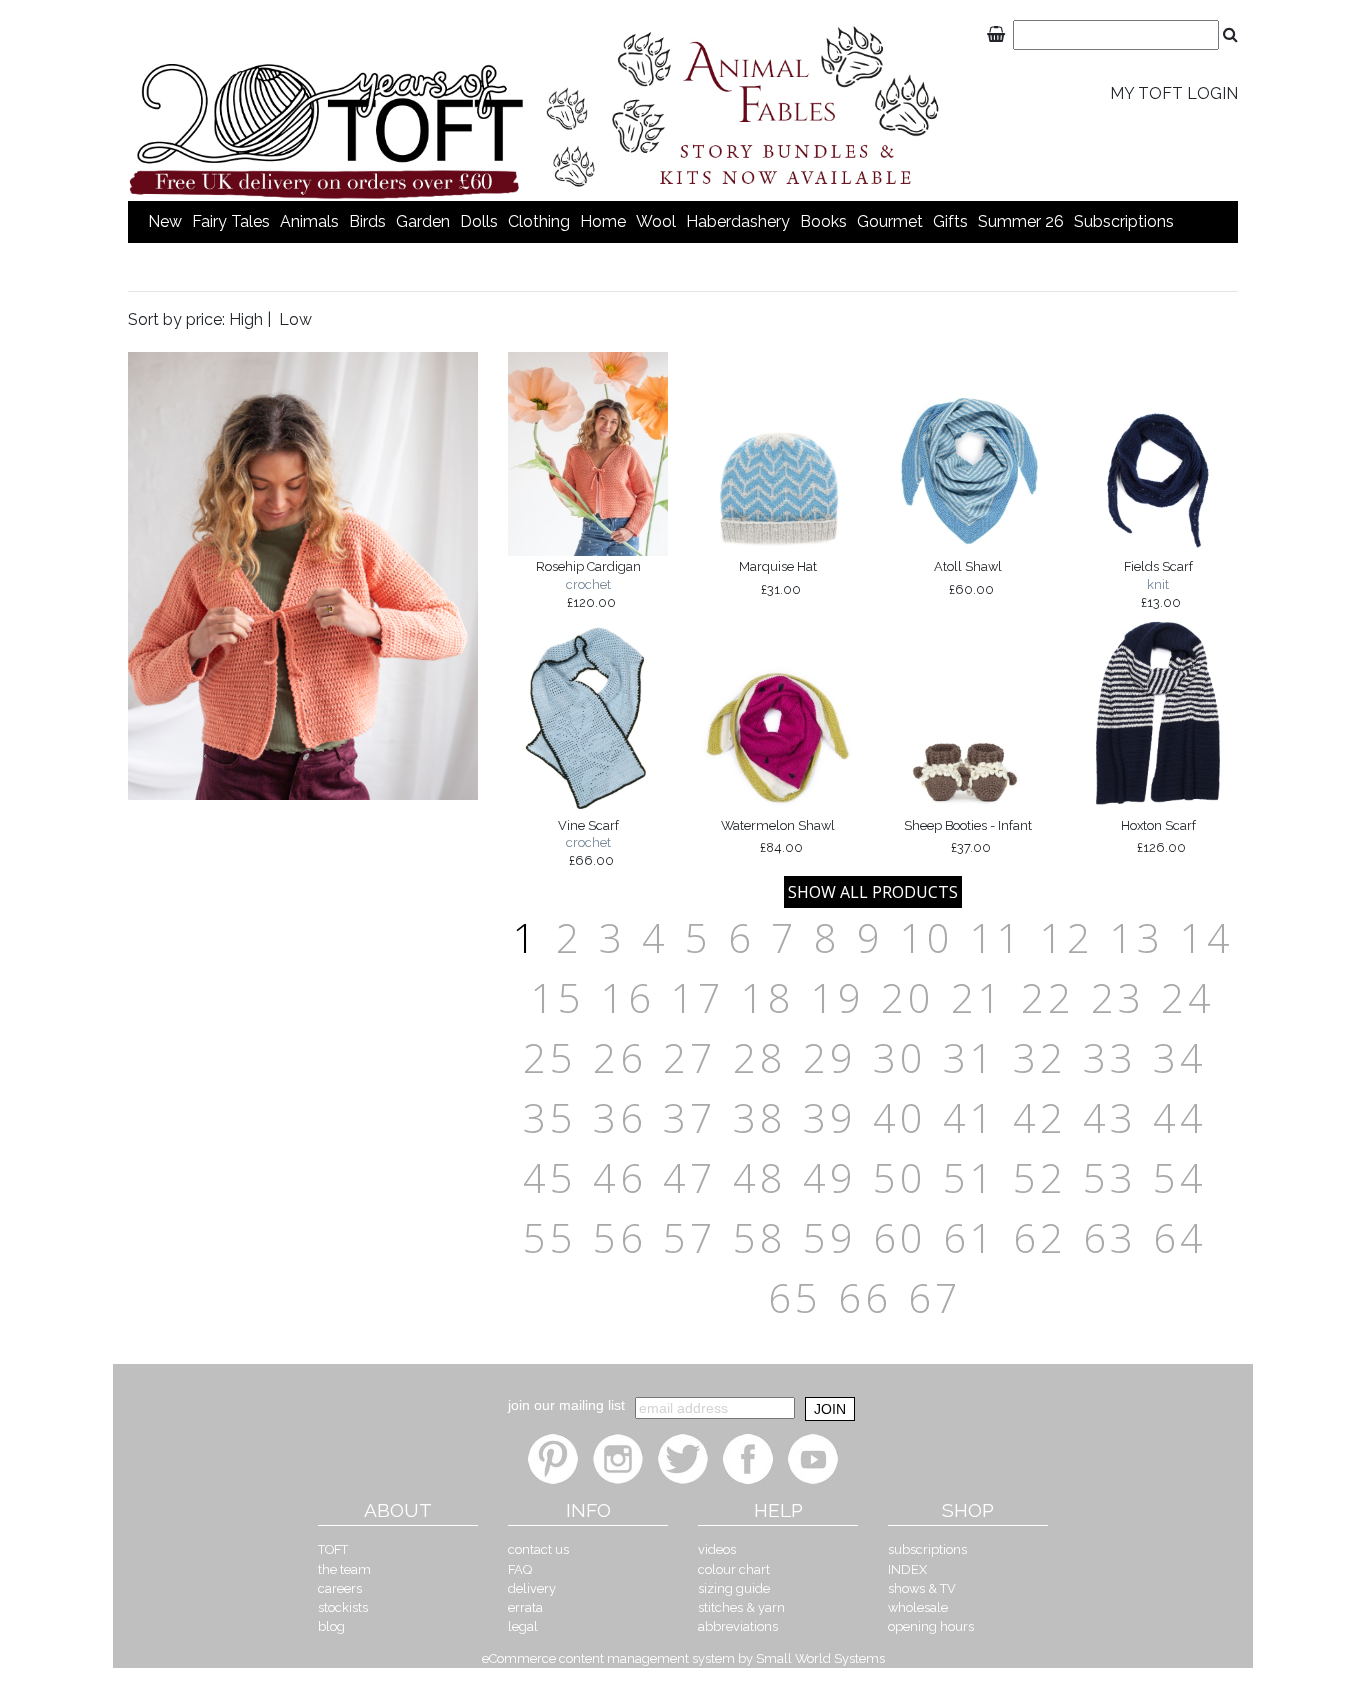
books (823, 221)
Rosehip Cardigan (588, 584)
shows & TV (922, 1588)
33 (1110, 1057)
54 (1180, 1177)
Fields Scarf (1158, 584)
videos (717, 1549)
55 (550, 1237)
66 (865, 1297)
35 (550, 1117)
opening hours (931, 1626)
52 (1040, 1177)
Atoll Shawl (968, 578)
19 (838, 997)
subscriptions (1124, 221)
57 (690, 1237)
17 (698, 997)
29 (830, 1057)
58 (760, 1237)
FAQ (520, 1569)
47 (690, 1177)
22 (1048, 997)
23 (1118, 997)
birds (367, 221)
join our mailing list (566, 1405)
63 (1110, 1237)
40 (900, 1117)
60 (900, 1237)
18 (768, 997)
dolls (479, 221)
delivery (532, 1588)
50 (900, 1177)
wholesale (918, 1607)
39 (830, 1117)
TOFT (333, 1549)
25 (550, 1057)
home (603, 221)
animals (309, 221)
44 (1180, 1117)
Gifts (950, 221)
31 (970, 1057)
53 (1110, 1177)
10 (927, 937)
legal (523, 1626)
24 (1188, 997)
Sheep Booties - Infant (968, 836)
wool (656, 221)
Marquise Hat (778, 578)
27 (690, 1057)
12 (1067, 937)
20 (908, 997)
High (246, 319)
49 (830, 1177)
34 (1180, 1057)
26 (620, 1057)
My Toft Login (1174, 93)
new (165, 221)
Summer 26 (1021, 221)
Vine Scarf (588, 843)
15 (558, 997)
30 (900, 1057)
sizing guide (734, 1588)
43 (1110, 1117)
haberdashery (738, 221)
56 (620, 1237)
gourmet (890, 221)
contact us (538, 1549)
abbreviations (738, 1626)
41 (970, 1117)
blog (331, 1626)
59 (830, 1237)
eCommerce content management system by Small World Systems (683, 1658)
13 (1137, 937)
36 (620, 1117)
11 (997, 937)
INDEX (907, 1569)
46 (620, 1177)
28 (760, 1057)
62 (1040, 1237)
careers (340, 1588)
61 (970, 1237)
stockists (343, 1607)
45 (550, 1177)
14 (1207, 937)
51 (970, 1177)
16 (628, 997)
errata (525, 1607)
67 (935, 1297)
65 (795, 1297)
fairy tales (231, 221)
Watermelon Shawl (778, 836)
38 (760, 1117)
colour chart (734, 1569)
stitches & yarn (741, 1607)
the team (344, 1569)
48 (760, 1177)
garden (423, 221)
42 (1040, 1117)
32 (1040, 1057)
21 (978, 997)
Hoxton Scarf (1158, 836)
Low (295, 319)
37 (690, 1117)
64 (1180, 1237)
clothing (539, 221)
